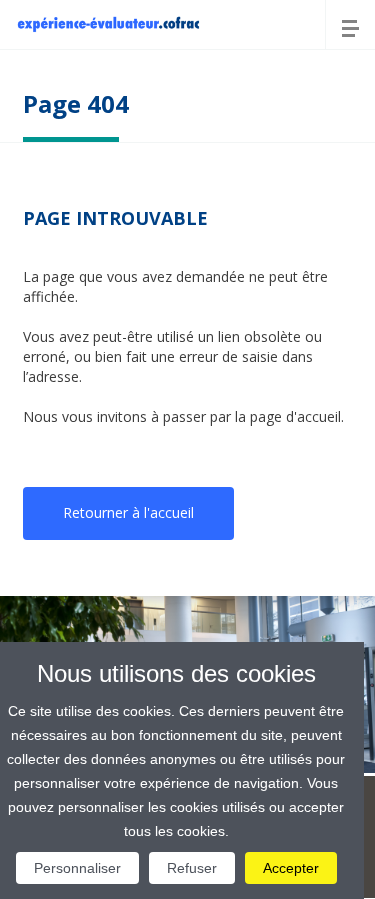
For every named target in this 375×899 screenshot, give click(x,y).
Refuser (192, 868)
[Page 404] (108, 22)
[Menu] (350, 25)
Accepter (291, 868)
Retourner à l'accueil (128, 512)
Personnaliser (77, 868)
